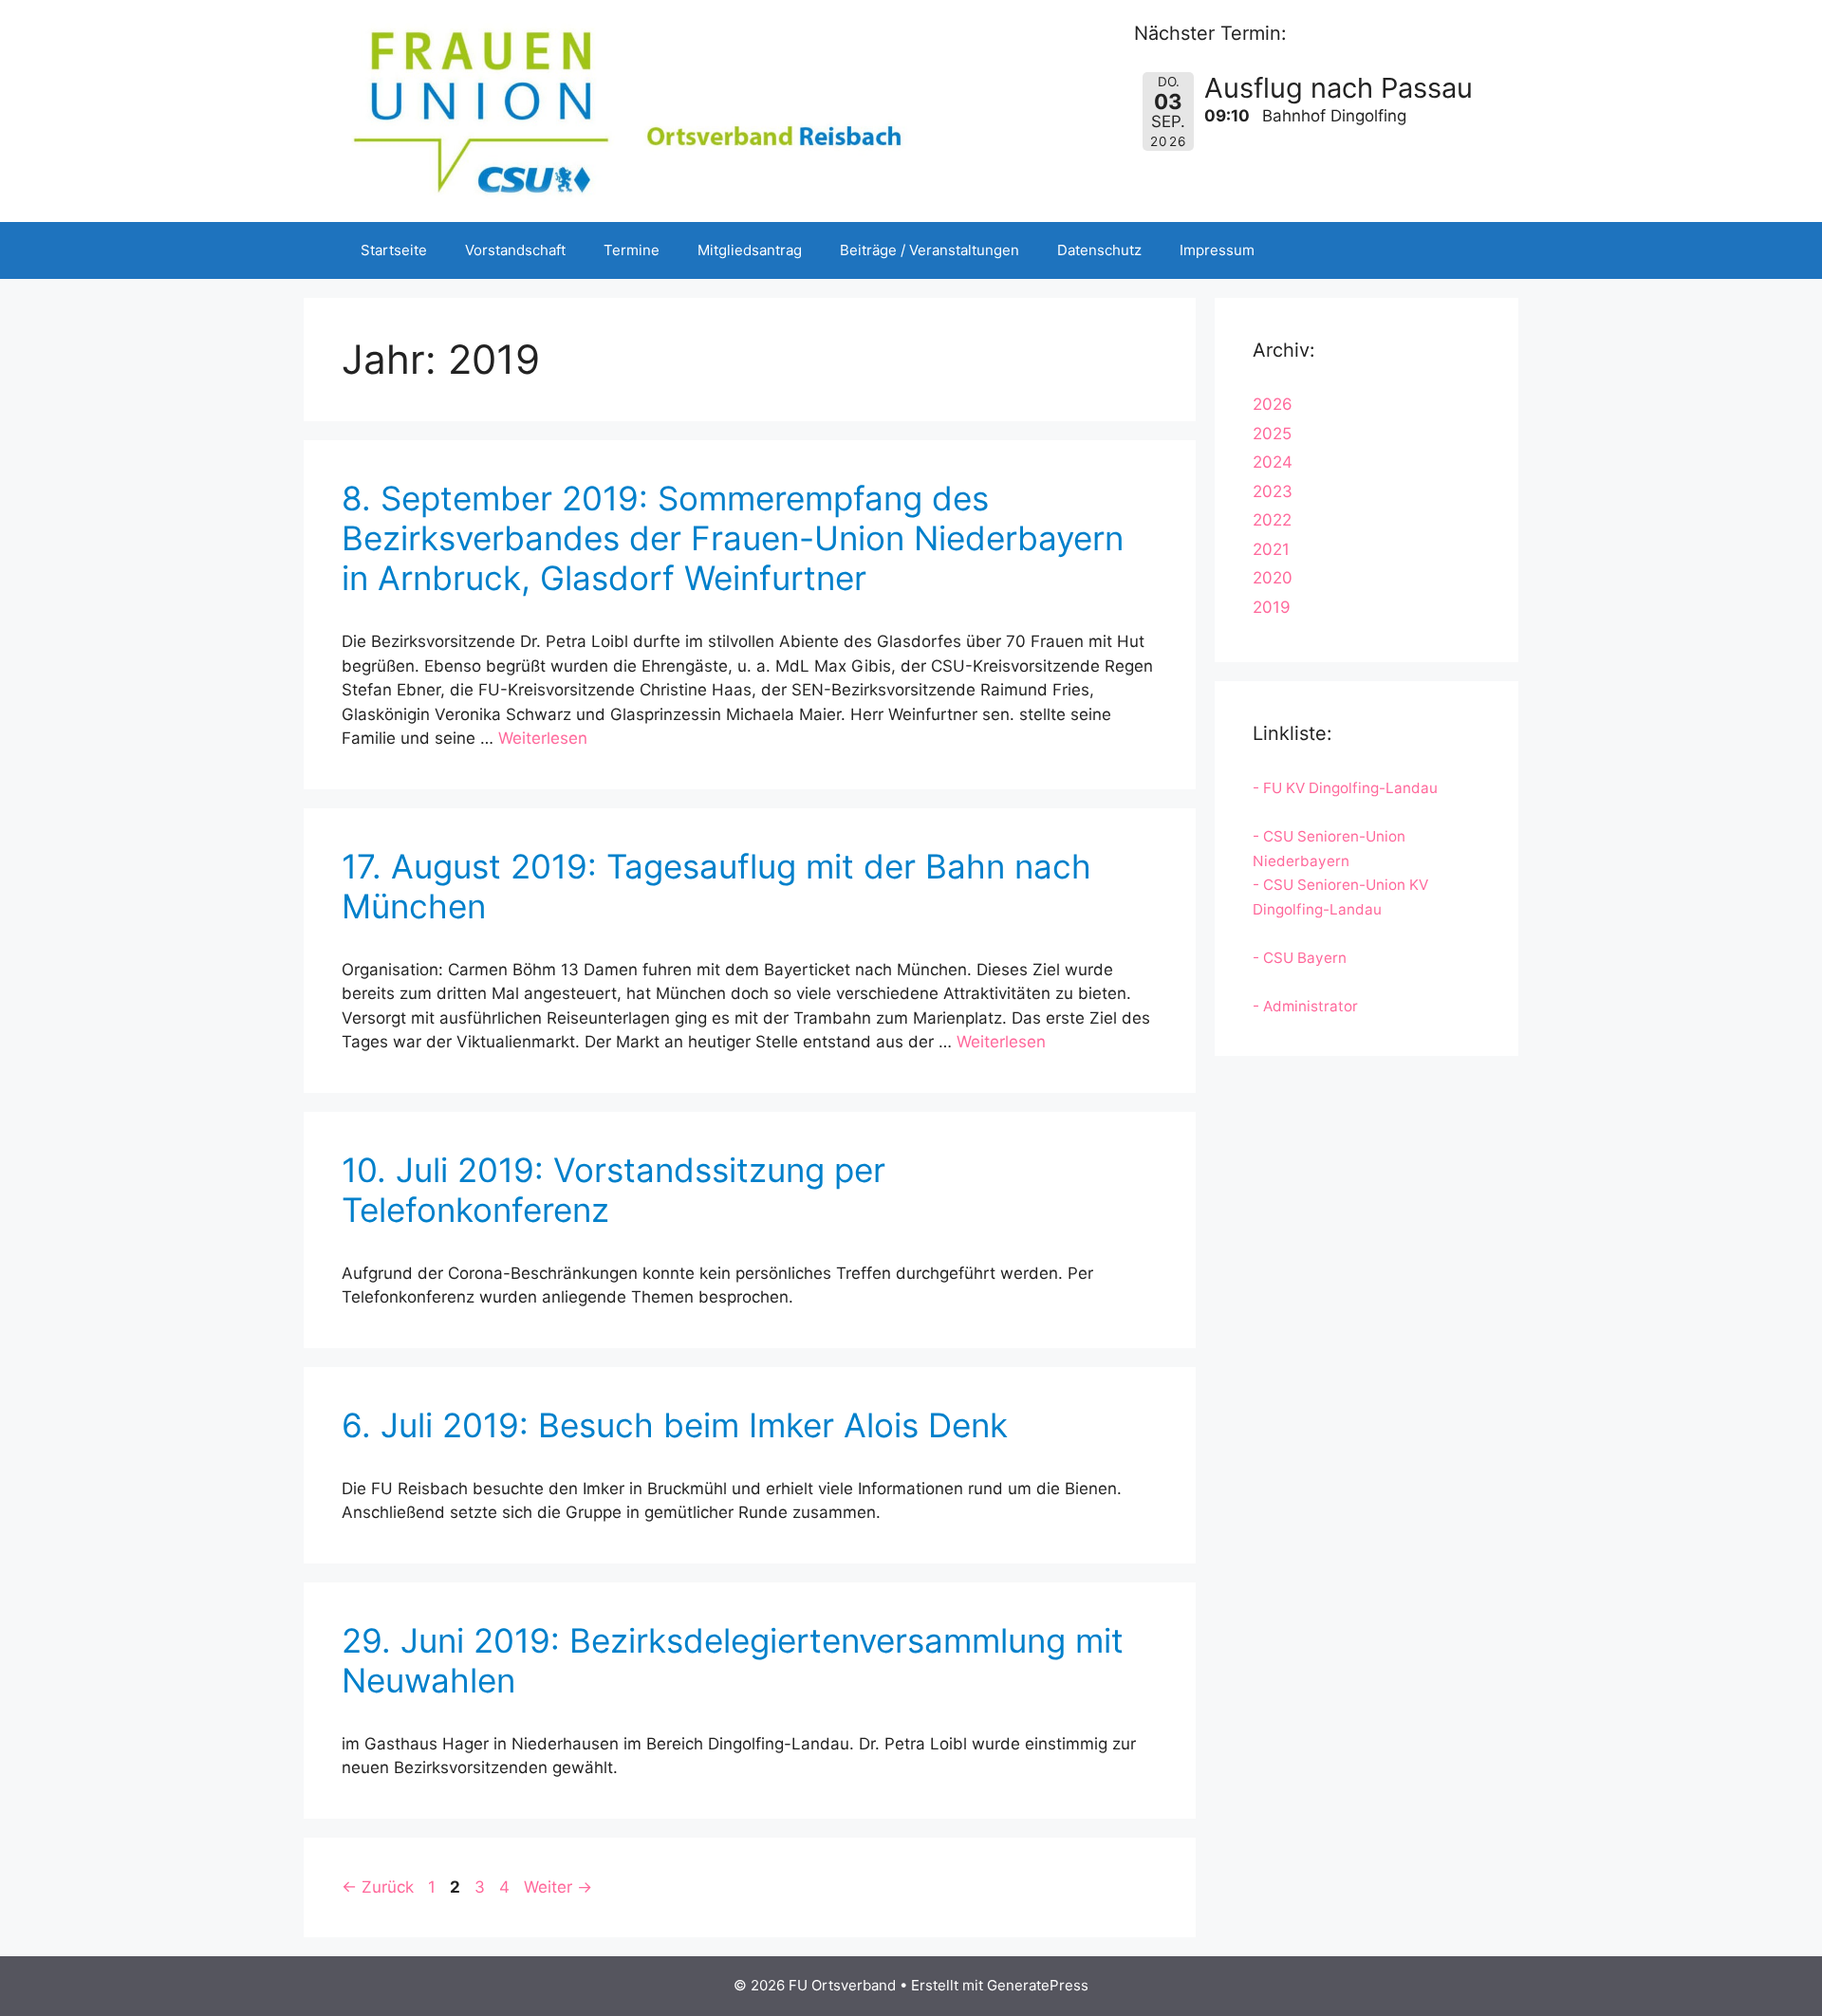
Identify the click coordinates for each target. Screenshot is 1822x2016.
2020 (1273, 578)
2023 (1273, 491)
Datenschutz (1099, 250)
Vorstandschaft (515, 250)
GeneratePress (1038, 1985)
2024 (1273, 462)
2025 (1272, 434)
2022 (1272, 520)
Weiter (558, 1887)
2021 (1271, 549)
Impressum (1217, 250)
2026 (1273, 404)
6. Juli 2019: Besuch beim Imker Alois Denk (675, 1425)
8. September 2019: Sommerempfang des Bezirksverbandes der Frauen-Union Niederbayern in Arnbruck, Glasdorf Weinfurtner (733, 538)
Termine (632, 250)
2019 (1272, 607)
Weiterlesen (543, 738)
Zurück (378, 1887)
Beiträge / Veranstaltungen (930, 250)
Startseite (394, 250)
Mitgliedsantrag (750, 250)
